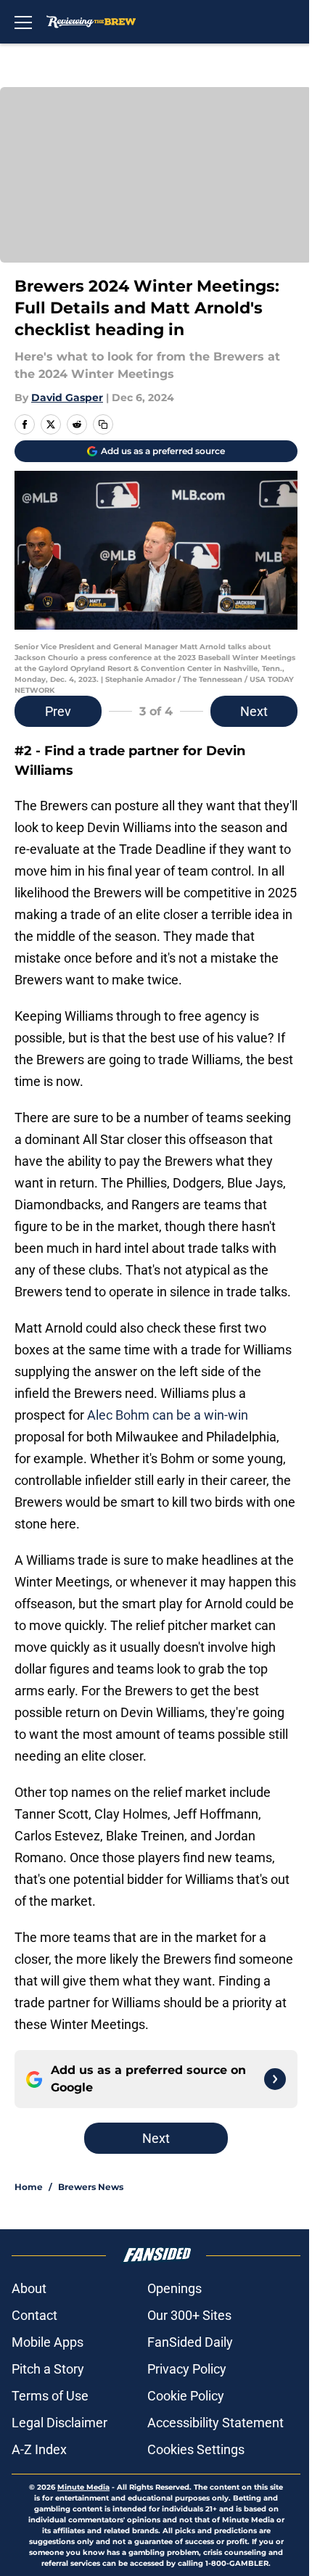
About (29, 2288)
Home (29, 2187)
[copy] (103, 424)
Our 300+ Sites (189, 2315)
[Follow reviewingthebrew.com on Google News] (275, 2079)
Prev (58, 711)
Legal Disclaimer (59, 2423)
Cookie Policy (186, 2396)
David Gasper (67, 398)
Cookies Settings (196, 2449)
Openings (175, 2288)
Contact (34, 2315)
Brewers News (91, 2187)
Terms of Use (50, 2396)
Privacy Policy (187, 2369)
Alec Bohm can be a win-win (168, 1415)
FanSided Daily (190, 2342)
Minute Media (83, 2487)
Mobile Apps (48, 2342)
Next (254, 711)
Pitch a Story (48, 2369)
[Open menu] (23, 22)
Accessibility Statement (215, 2423)
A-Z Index (39, 2449)
